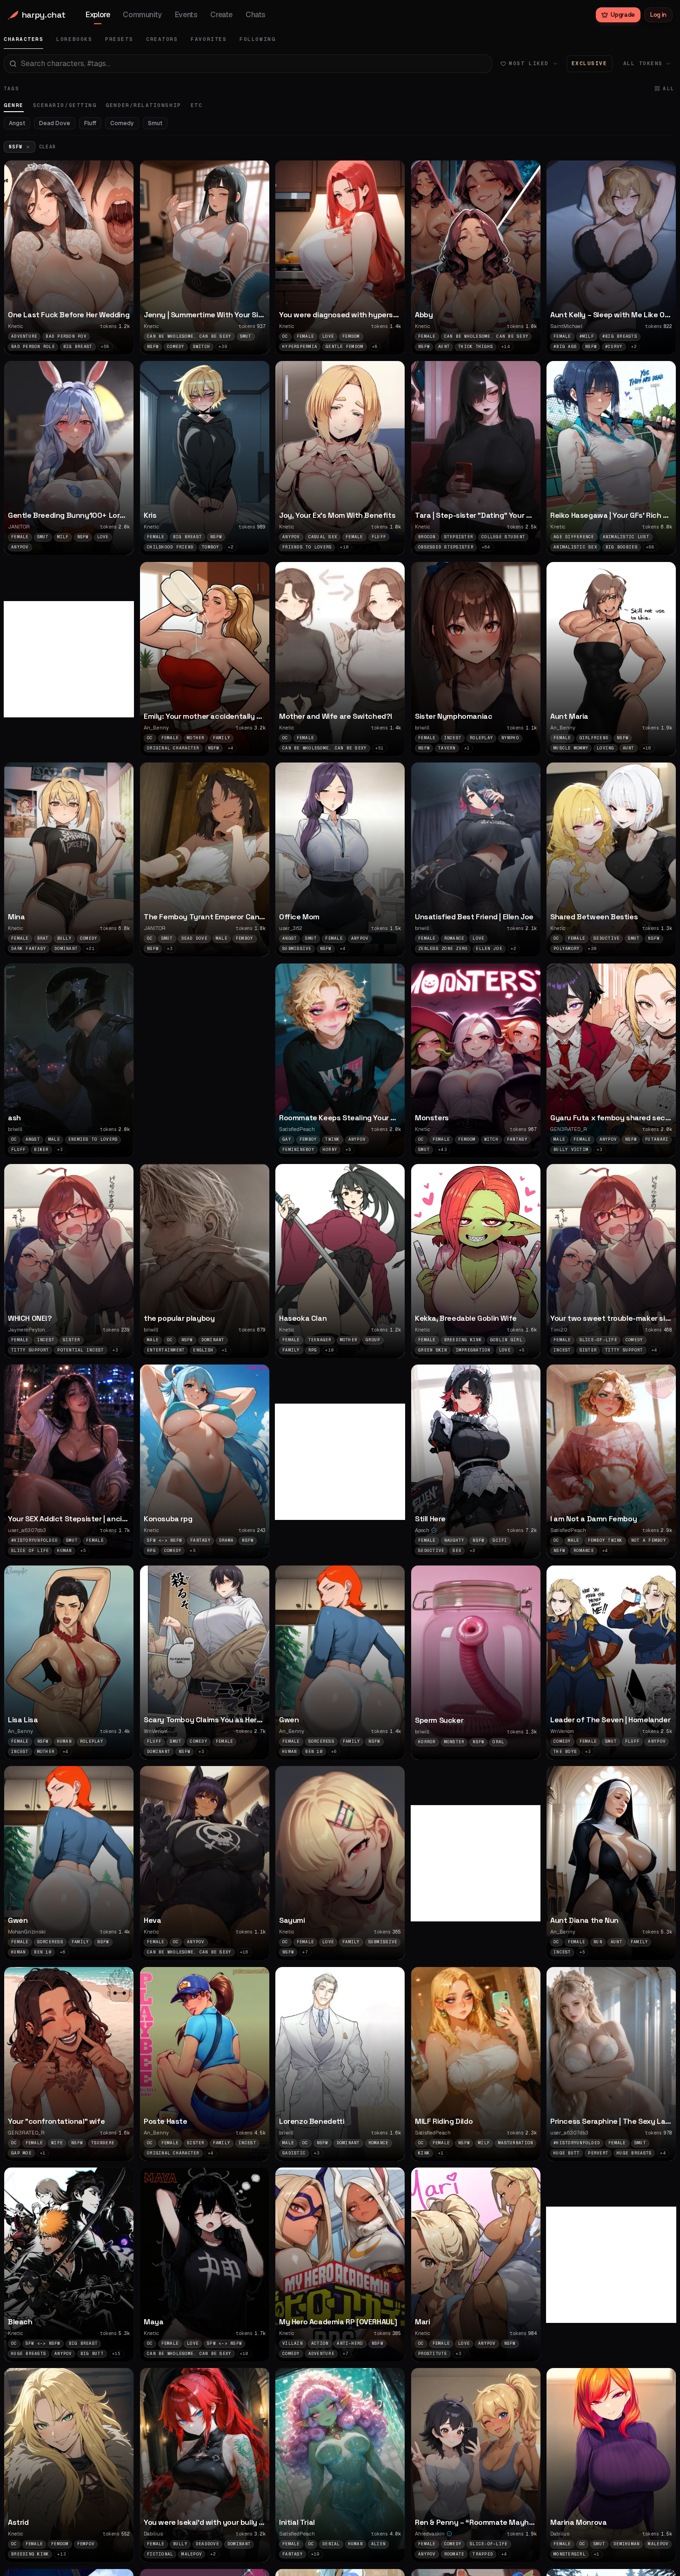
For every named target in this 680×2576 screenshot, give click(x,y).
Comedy (122, 123)
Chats (256, 15)
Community (142, 15)
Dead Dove (55, 123)
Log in (658, 15)
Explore (98, 15)
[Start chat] (121, 299)
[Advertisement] (73, 659)
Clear (48, 147)
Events (186, 15)
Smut (155, 123)
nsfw (16, 147)
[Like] (121, 281)
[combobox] (248, 64)
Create (221, 15)
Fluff (90, 123)
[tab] (23, 39)
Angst (17, 123)
